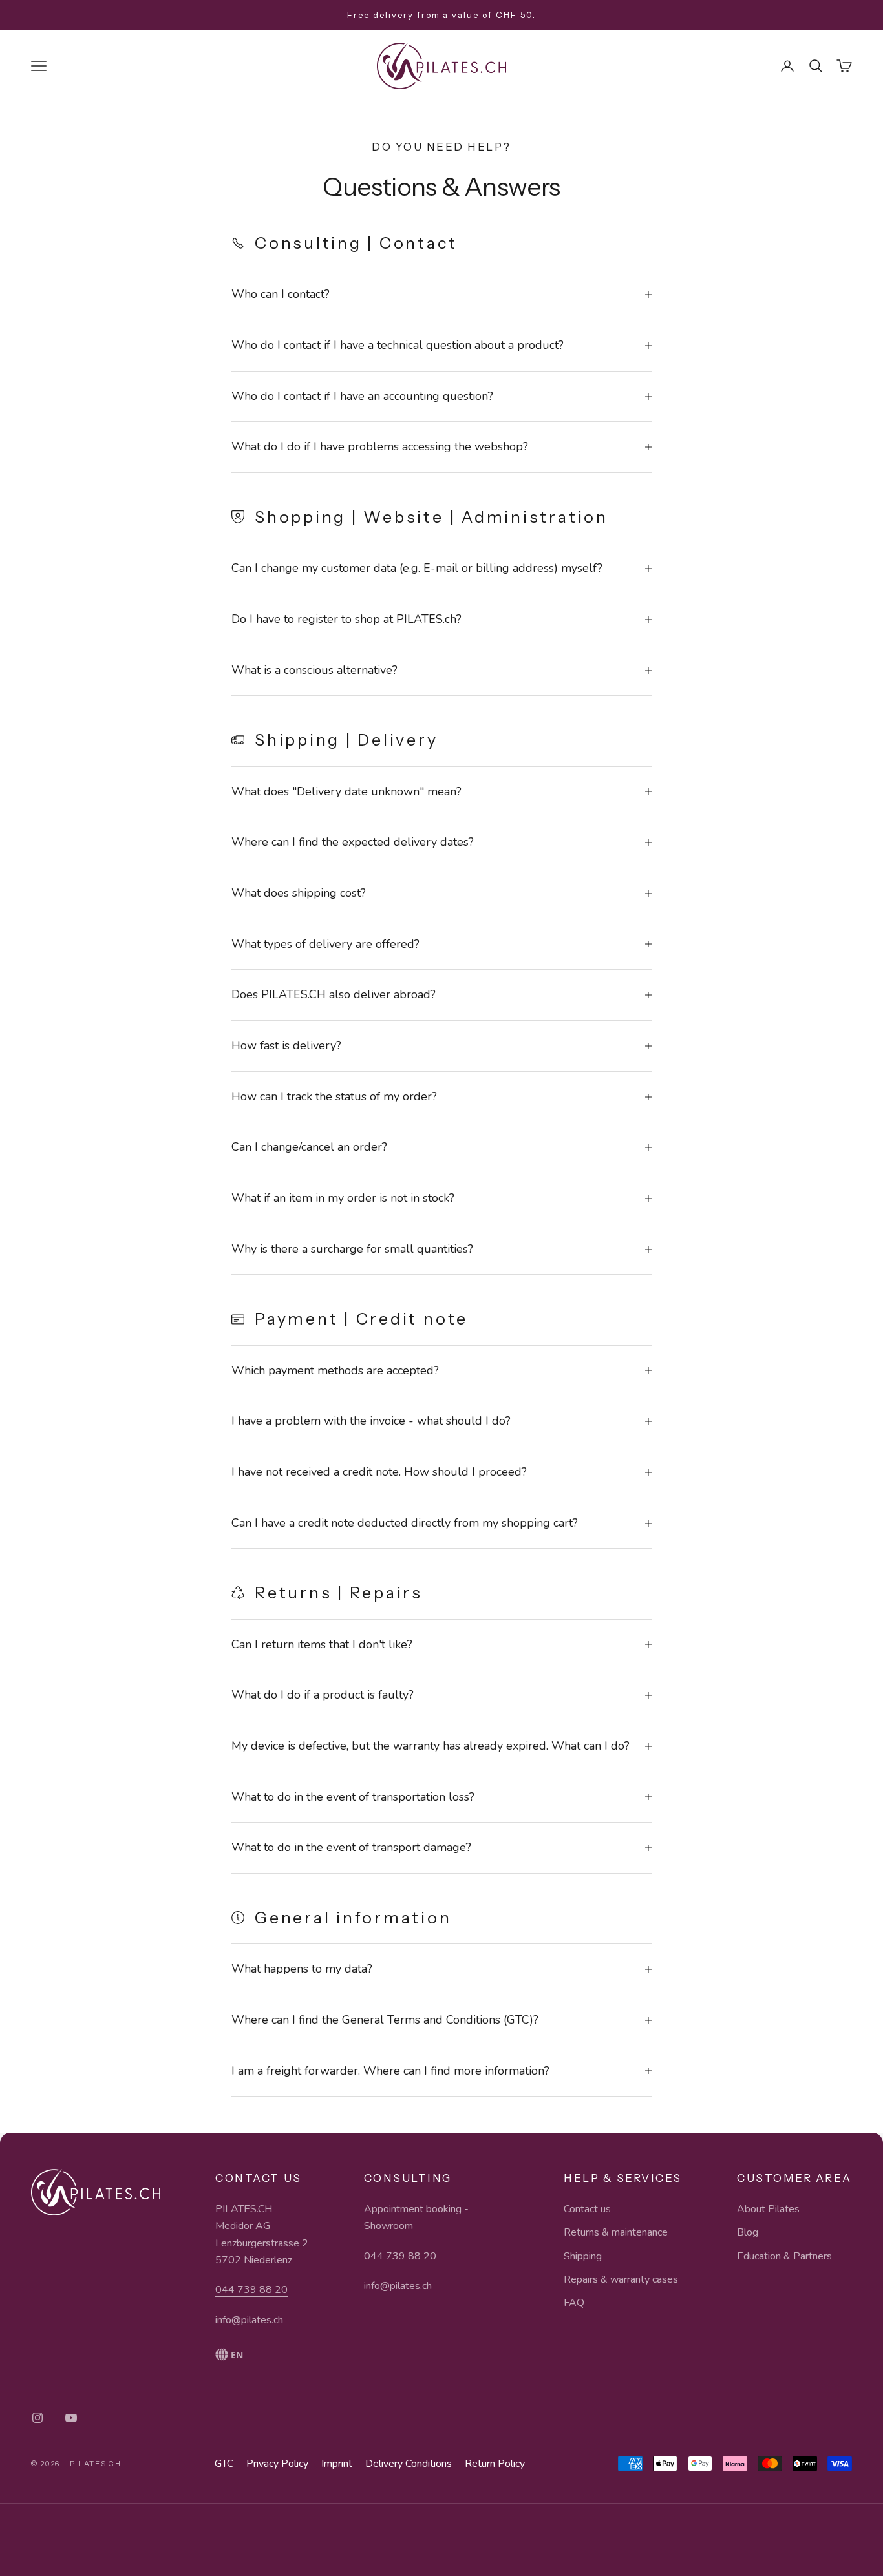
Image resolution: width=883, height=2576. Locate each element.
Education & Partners (784, 2256)
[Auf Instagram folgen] (37, 2418)
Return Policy (495, 2464)
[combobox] (262, 2354)
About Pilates (768, 2209)
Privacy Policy (277, 2464)
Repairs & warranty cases (621, 2279)
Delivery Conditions (409, 2464)
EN (237, 2355)
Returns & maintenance (616, 2232)
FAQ (574, 2303)
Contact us (587, 2209)
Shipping (583, 2256)
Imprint (337, 2464)
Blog (748, 2232)
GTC (224, 2464)
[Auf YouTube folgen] (71, 2418)
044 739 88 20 (251, 2290)
